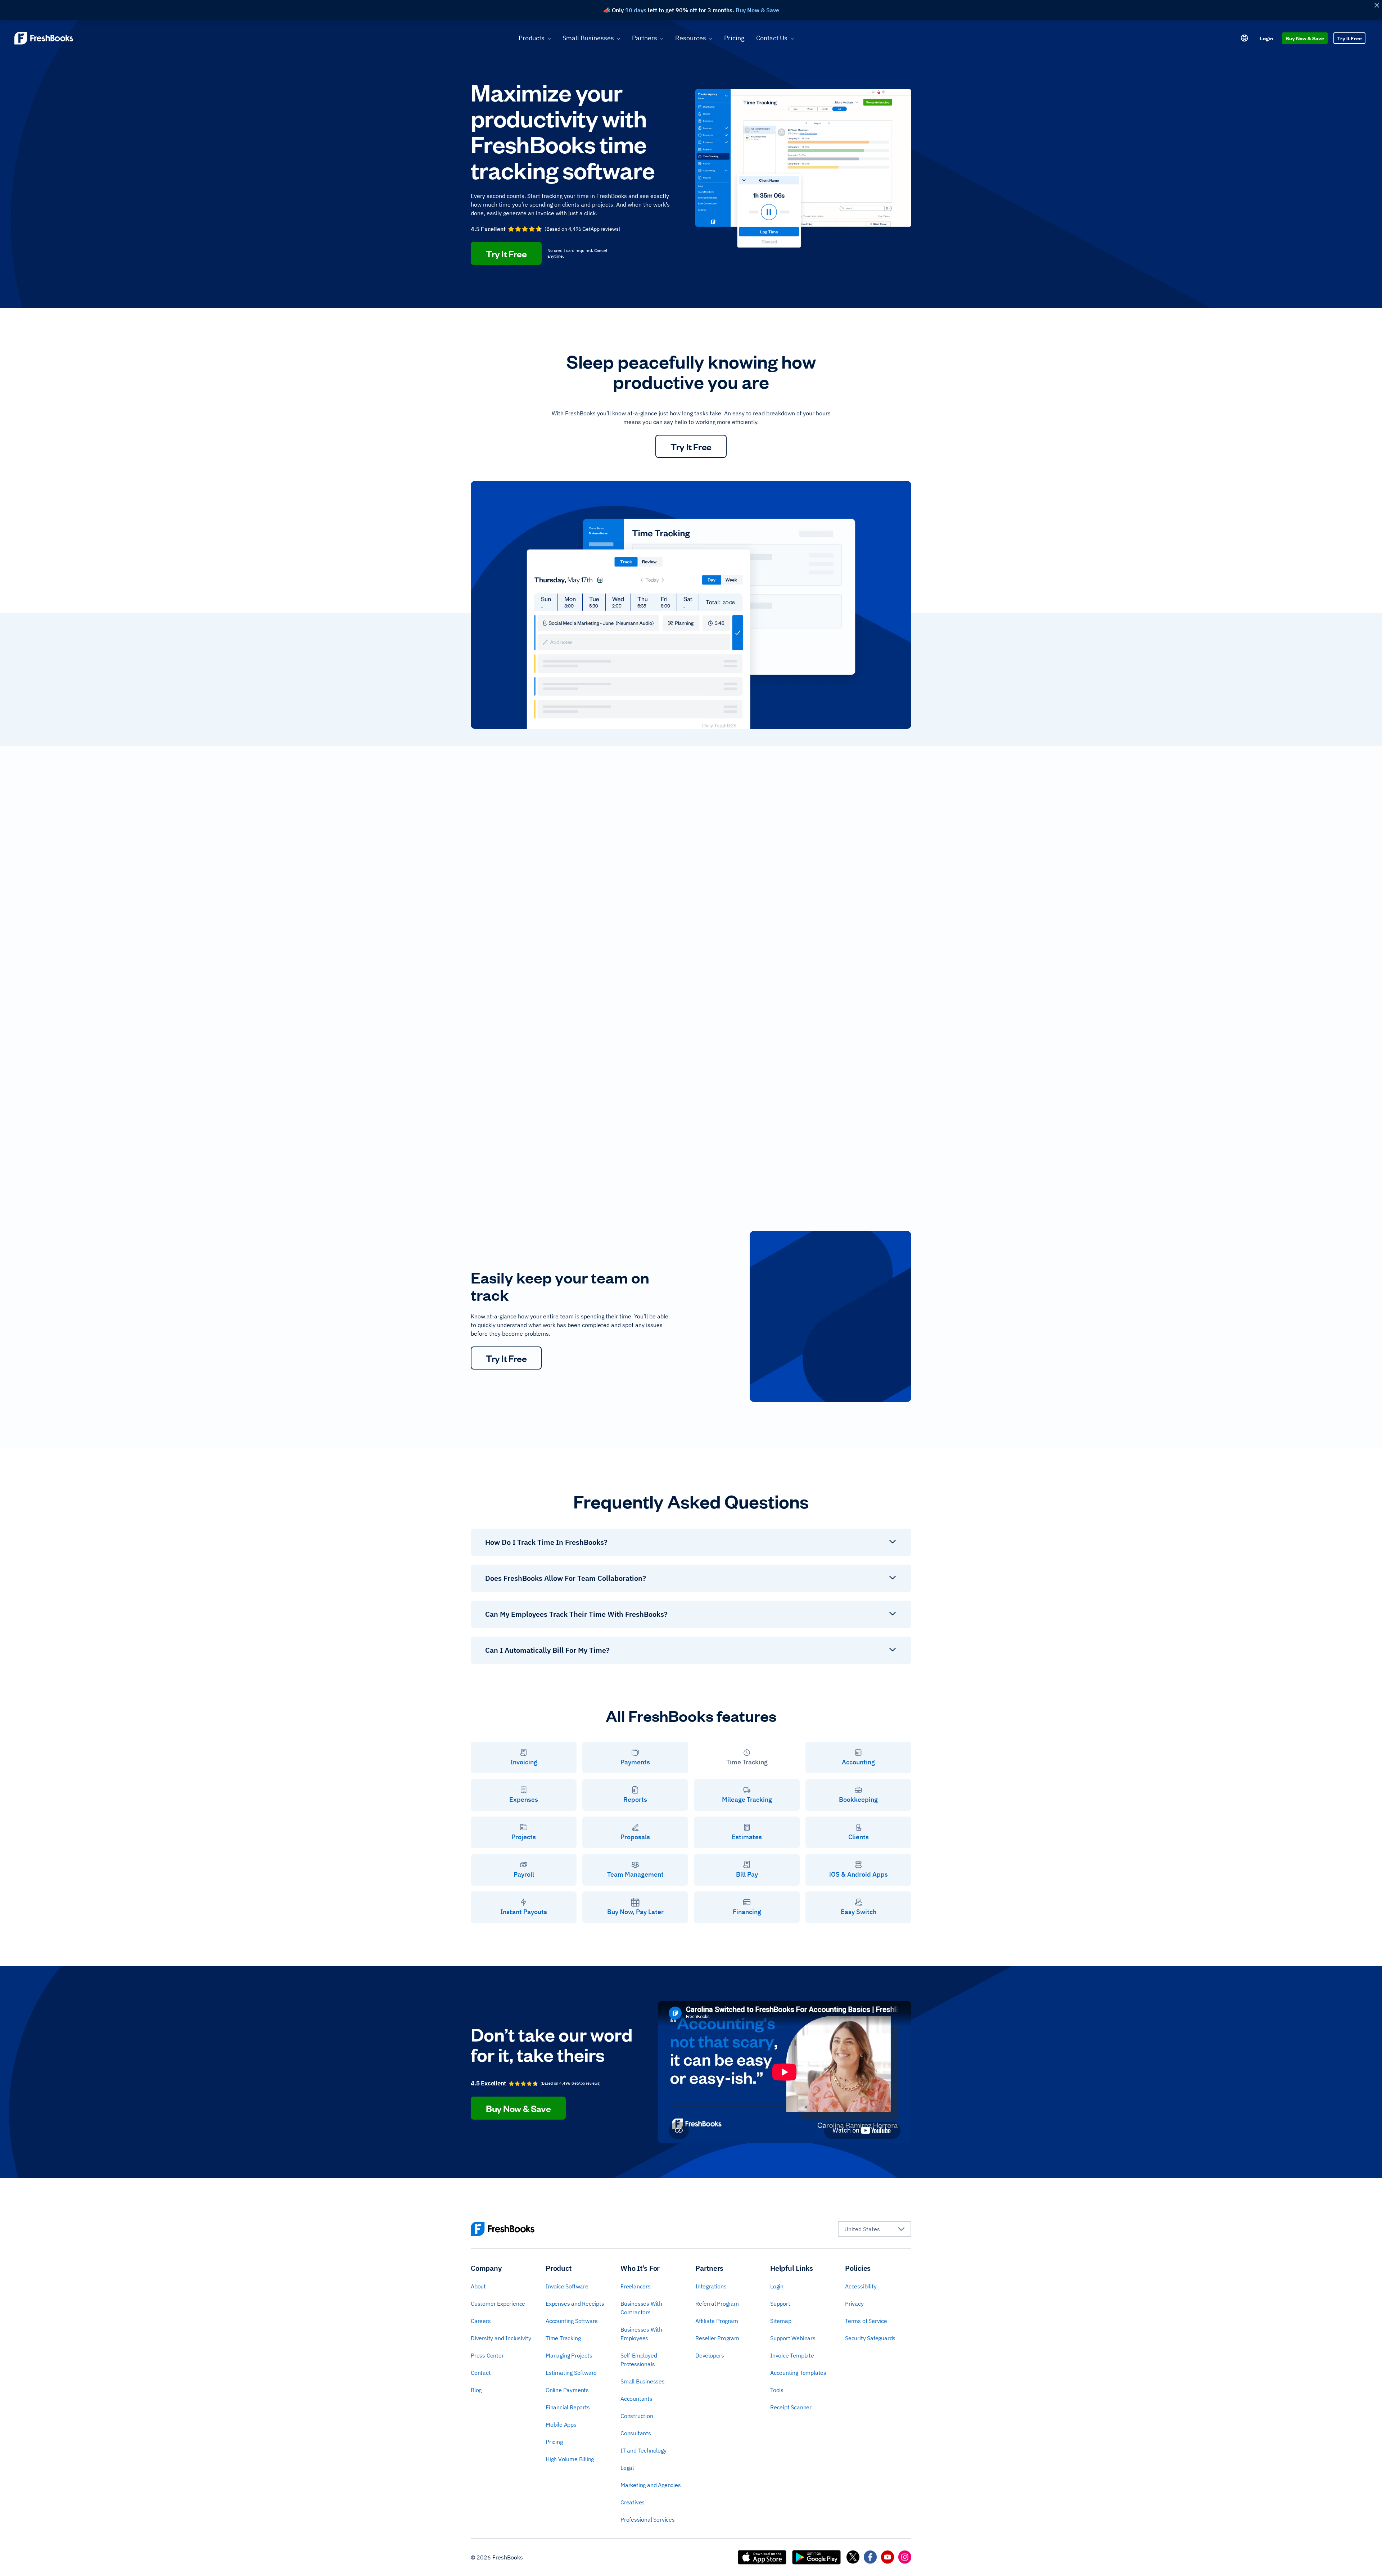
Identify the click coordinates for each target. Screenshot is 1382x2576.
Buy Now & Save (1305, 38)
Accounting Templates (798, 2373)
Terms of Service (866, 2321)
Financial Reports (568, 2407)
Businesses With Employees (641, 2334)
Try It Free (1349, 38)
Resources (691, 38)
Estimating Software (571, 2373)
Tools (777, 2390)
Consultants (636, 2433)
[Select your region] (1245, 38)
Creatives (633, 2502)
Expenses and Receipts (575, 2304)
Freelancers (636, 2286)
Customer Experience (498, 2304)
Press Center (487, 2355)
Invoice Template (792, 2355)
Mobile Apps (561, 2424)
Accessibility (861, 2286)
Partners (645, 38)
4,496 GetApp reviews (593, 229)
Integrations (711, 2286)
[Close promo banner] (1377, 5)
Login (1266, 38)
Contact (481, 2373)
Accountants (636, 2399)
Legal (627, 2468)
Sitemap (781, 2321)
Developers (710, 2355)
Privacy (854, 2304)
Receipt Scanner (791, 2407)
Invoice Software (567, 2286)
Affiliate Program (717, 2321)
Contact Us (772, 38)
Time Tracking (563, 2338)
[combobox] (875, 2229)
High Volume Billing (570, 2459)
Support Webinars (793, 2338)
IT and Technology (643, 2450)
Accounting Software (572, 2321)
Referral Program (717, 2304)
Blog (476, 2390)
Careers (481, 2321)
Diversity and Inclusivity (501, 2338)
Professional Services (648, 2519)
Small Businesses (588, 38)
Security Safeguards (870, 2338)
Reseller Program (717, 2338)
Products (532, 38)
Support (780, 2304)
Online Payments (567, 2390)
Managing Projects (569, 2355)
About (478, 2286)
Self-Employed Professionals (639, 2360)
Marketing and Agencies (651, 2485)
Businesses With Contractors (641, 2308)
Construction (637, 2416)
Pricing (734, 38)
